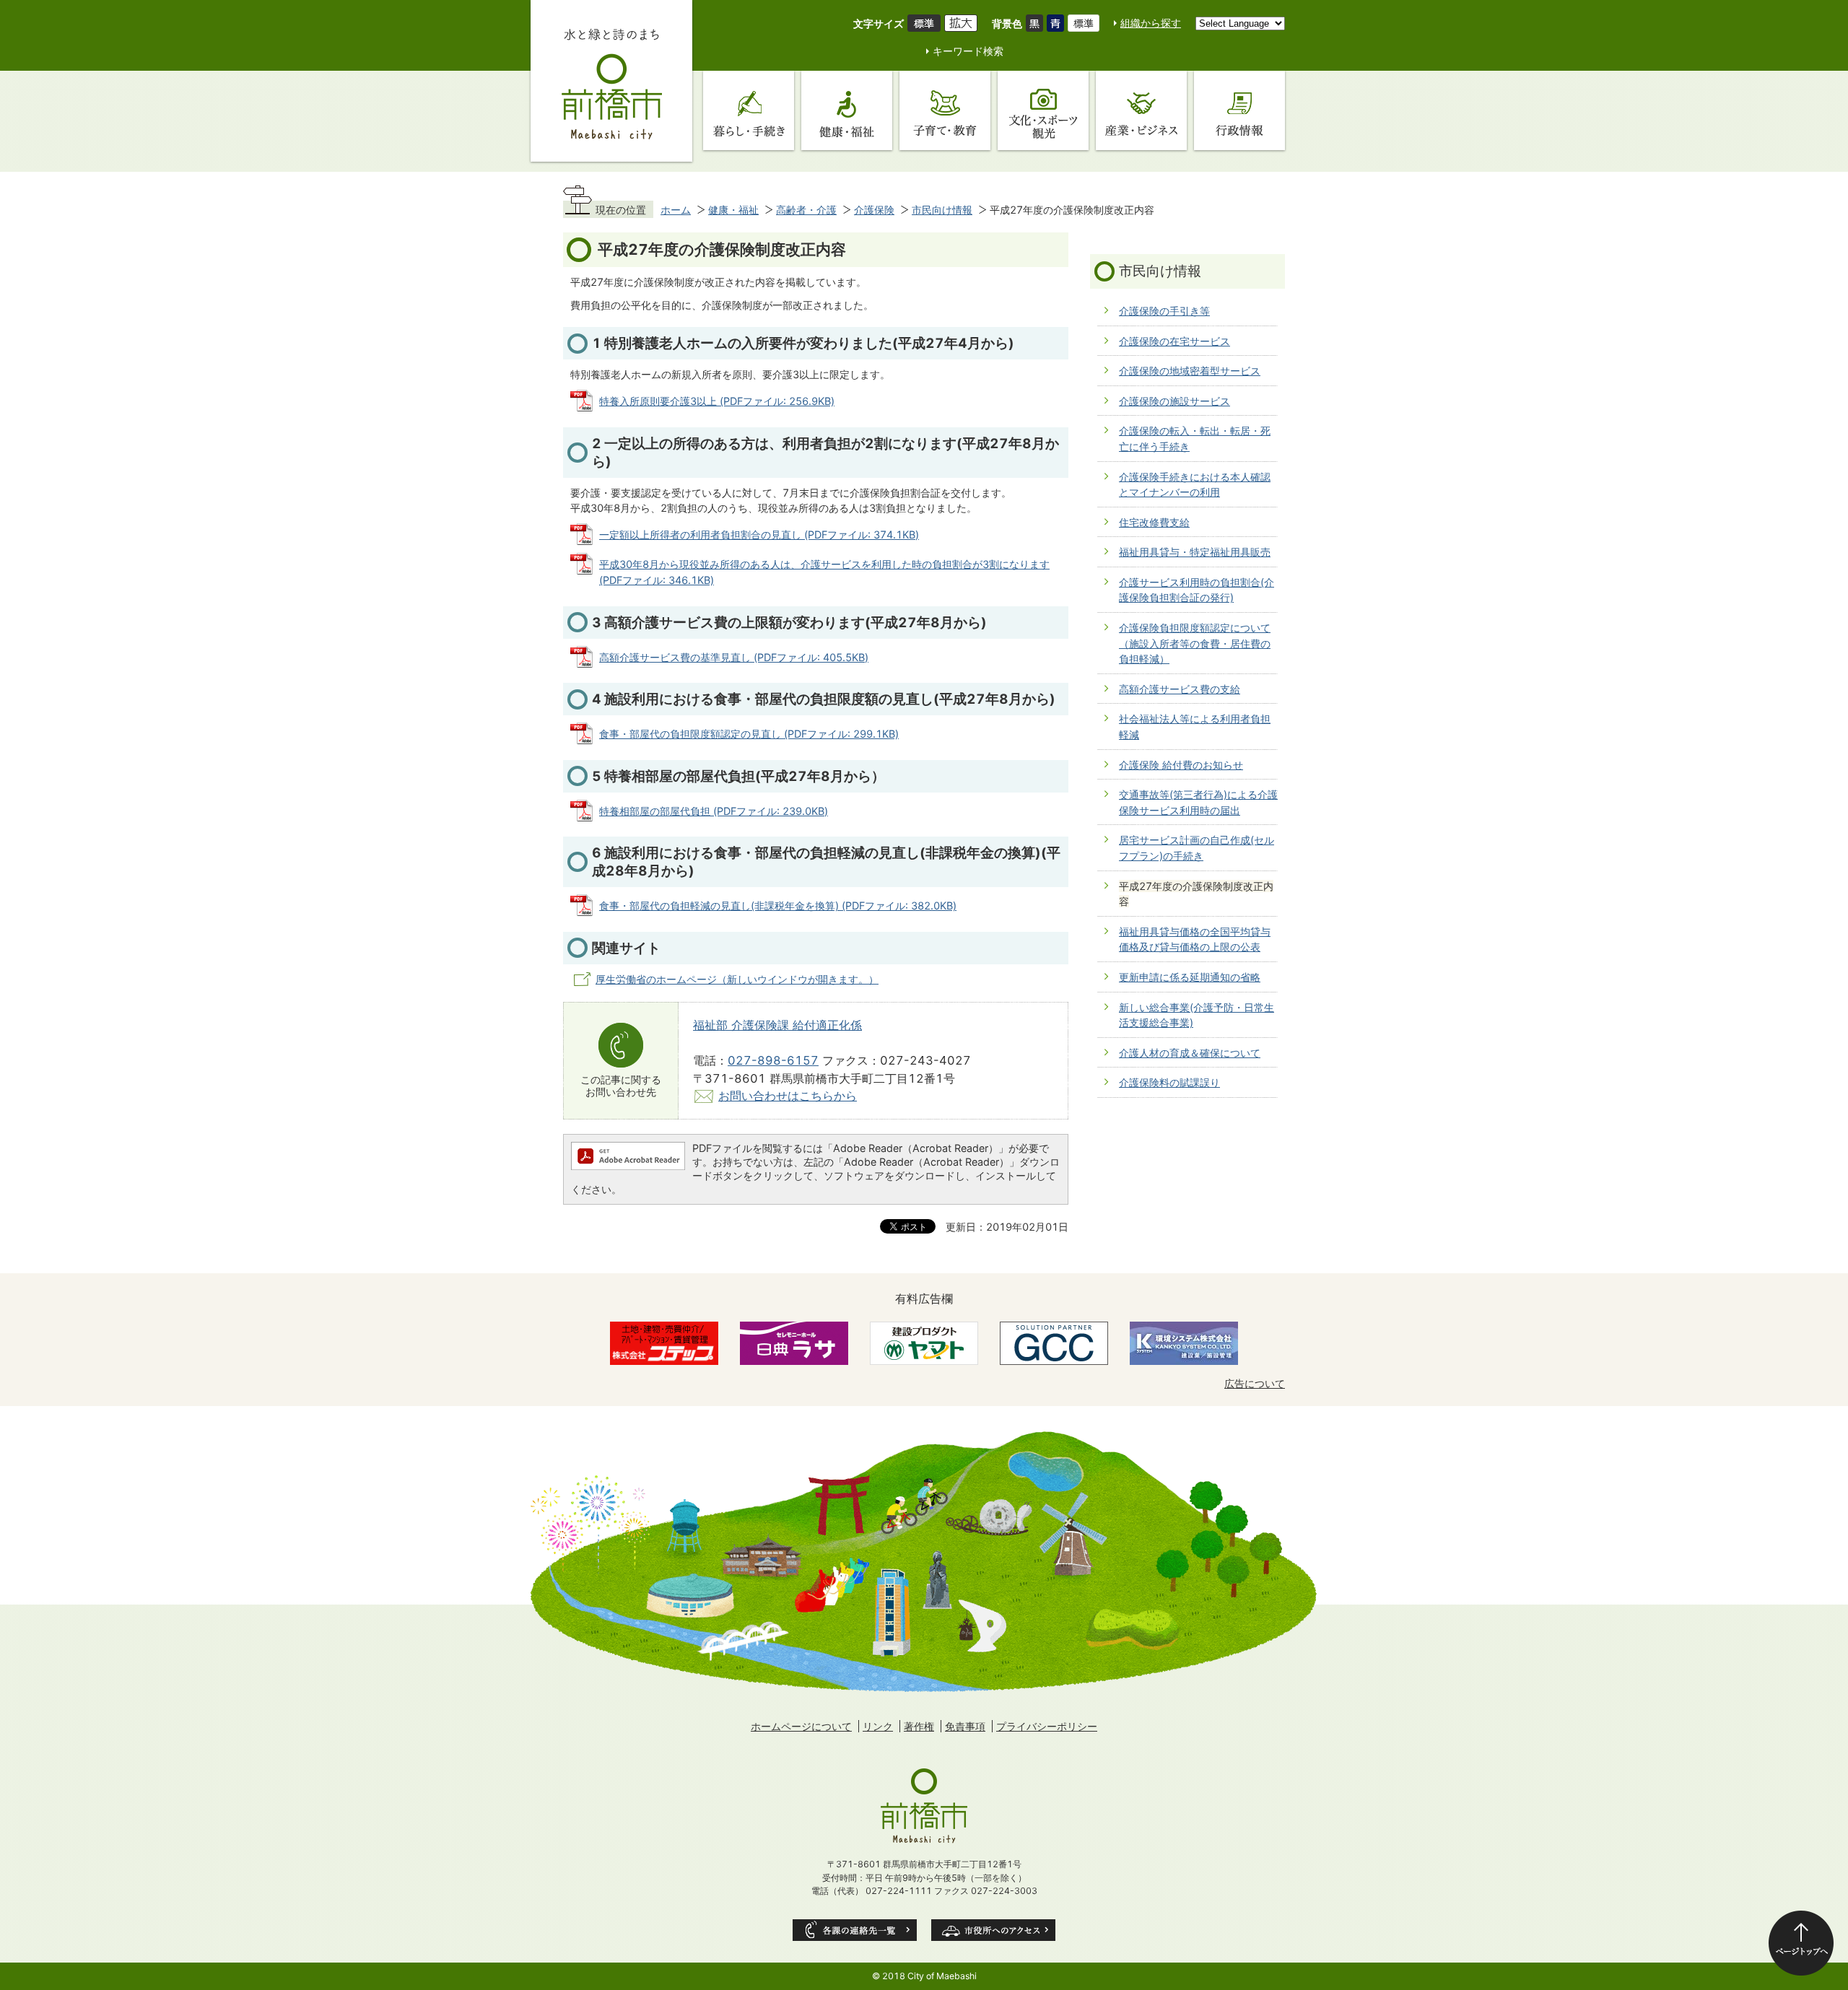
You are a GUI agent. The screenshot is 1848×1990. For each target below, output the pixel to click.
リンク (878, 1726)
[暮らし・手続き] (749, 110)
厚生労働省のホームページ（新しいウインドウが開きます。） (737, 979)
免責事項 (965, 1726)
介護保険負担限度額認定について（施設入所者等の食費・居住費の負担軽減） (1195, 643)
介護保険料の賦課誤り (1169, 1082)
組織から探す (1151, 23)
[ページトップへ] (1801, 1943)
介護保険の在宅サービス (1174, 341)
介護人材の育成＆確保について (1190, 1053)
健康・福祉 (733, 210)
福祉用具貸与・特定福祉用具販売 (1195, 552)
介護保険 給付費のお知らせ (1181, 765)
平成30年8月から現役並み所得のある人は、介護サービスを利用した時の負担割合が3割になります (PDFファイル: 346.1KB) (824, 572)
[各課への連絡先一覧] (855, 1930)
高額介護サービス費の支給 (1180, 689)
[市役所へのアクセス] (993, 1930)
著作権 (919, 1726)
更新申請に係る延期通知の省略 (1190, 977)
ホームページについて (801, 1726)
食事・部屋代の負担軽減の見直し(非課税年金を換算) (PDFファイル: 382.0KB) (778, 905)
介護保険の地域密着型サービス (1190, 371)
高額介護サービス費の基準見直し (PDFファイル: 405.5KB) (734, 657)
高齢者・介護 (806, 210)
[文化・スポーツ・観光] (1043, 110)
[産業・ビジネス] (1141, 110)
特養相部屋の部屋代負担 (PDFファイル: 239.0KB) (714, 811)
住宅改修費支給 (1154, 522)
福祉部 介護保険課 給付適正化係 (777, 1025)
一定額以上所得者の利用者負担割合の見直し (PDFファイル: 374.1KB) (759, 534)
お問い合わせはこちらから (788, 1096)
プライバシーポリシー (1047, 1726)
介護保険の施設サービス (1174, 401)
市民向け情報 (942, 210)
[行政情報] (1239, 110)
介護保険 (874, 210)
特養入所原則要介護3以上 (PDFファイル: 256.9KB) (717, 401)
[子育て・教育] (945, 110)
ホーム (676, 210)
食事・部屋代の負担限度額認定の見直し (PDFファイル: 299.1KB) (749, 734)
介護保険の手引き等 (1164, 311)
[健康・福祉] (847, 110)
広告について (1255, 1383)
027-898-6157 (773, 1060)
